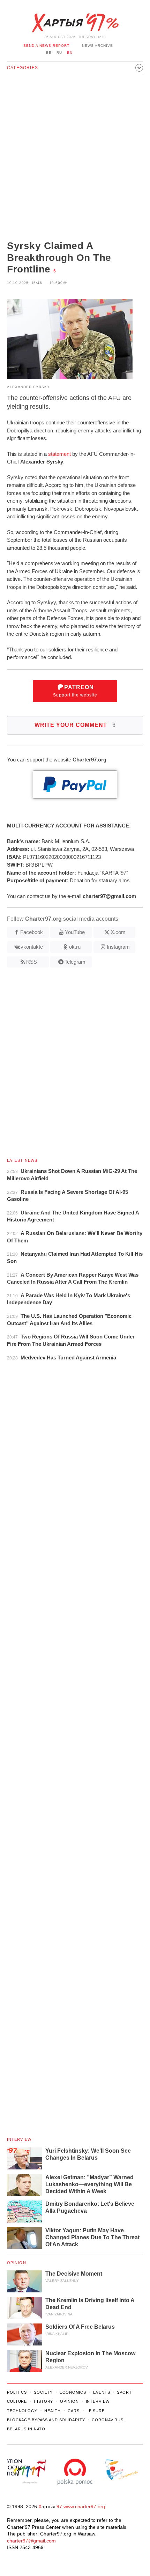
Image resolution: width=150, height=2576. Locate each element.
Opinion (17, 2263)
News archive (97, 46)
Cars (74, 2411)
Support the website (75, 691)
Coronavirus (108, 2420)
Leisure (96, 2411)
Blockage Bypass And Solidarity (46, 2420)
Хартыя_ (75, 23)
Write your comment (75, 725)
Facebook (32, 932)
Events (102, 2392)
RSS (32, 962)
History (43, 2401)
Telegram (75, 962)
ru (59, 53)
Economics (73, 2392)
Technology (22, 2411)
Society (43, 2392)
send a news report (46, 46)
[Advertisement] (75, 158)
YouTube (75, 932)
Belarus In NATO (26, 2429)
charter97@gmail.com (31, 2541)
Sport (124, 2392)
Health (52, 2411)
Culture (17, 2401)
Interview (19, 2139)
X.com (118, 932)
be (49, 53)
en (70, 53)
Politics (17, 2392)
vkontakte (32, 947)
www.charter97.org (84, 2506)
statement (59, 454)
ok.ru (75, 947)
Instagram (118, 947)
